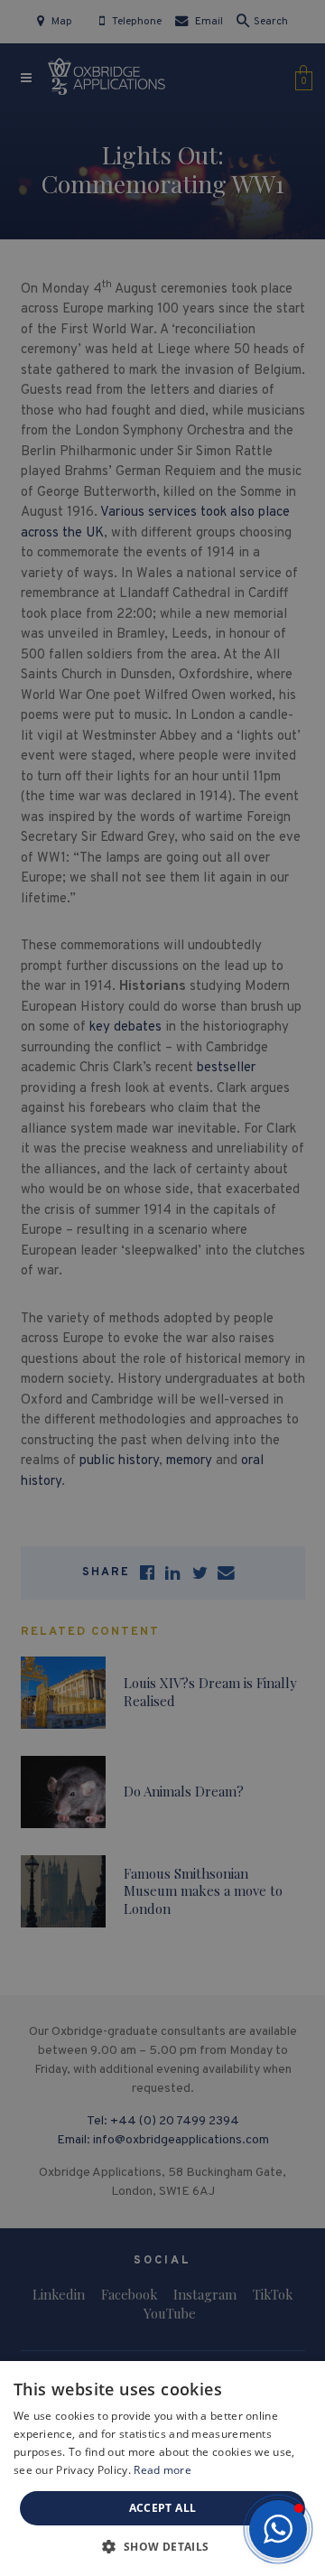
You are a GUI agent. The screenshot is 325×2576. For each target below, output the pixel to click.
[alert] (162, 1288)
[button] (278, 2529)
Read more (162, 2470)
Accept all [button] (163, 2508)
